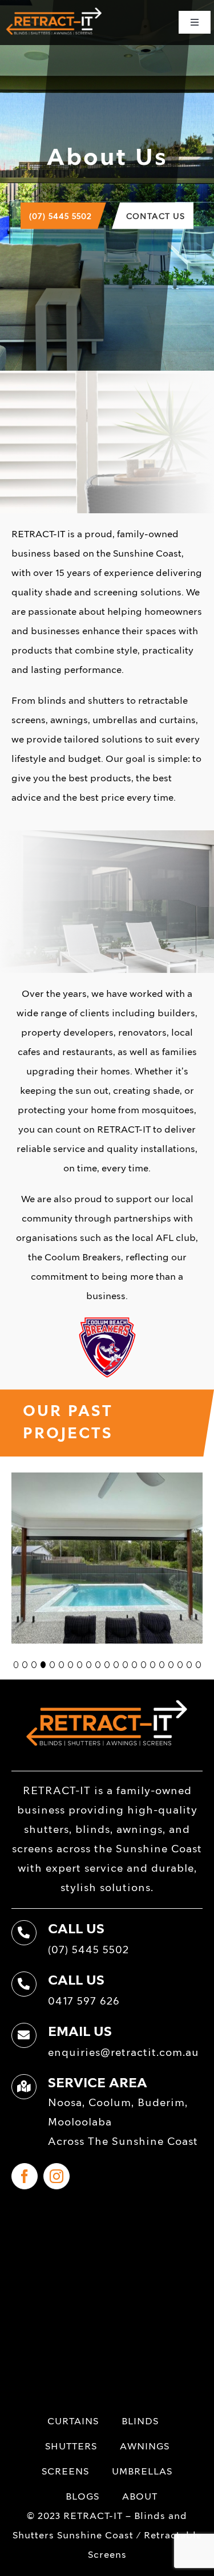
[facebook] (25, 2176)
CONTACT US (156, 217)
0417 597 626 (84, 2002)
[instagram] (56, 2176)
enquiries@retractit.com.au (124, 2053)
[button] (16, 1665)
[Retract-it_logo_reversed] (54, 11)
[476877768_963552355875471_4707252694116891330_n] (107, 1479)
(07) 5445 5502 (60, 217)
